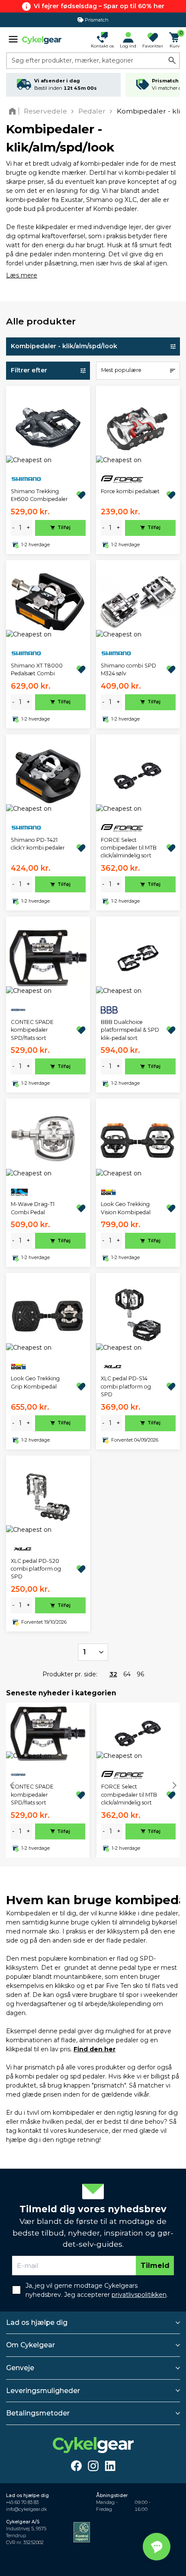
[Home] (14, 111)
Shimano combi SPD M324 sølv (128, 669)
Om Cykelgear (30, 2345)
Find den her (95, 2049)
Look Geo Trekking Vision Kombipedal (126, 1208)
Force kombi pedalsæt (130, 491)
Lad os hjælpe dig (37, 2322)
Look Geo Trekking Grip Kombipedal (35, 1382)
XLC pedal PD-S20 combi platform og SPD (36, 1569)
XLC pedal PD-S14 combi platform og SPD (126, 1386)
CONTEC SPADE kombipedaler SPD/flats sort (32, 1030)
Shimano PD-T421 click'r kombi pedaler (38, 844)
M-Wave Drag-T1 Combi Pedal (33, 1208)
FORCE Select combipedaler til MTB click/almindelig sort (129, 848)
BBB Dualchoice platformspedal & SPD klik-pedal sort (130, 1030)
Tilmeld (155, 2266)
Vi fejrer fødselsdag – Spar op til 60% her (99, 6)
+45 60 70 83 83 (22, 2502)
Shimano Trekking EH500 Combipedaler (39, 495)
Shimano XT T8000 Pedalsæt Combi (37, 669)
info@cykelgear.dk (26, 2509)
